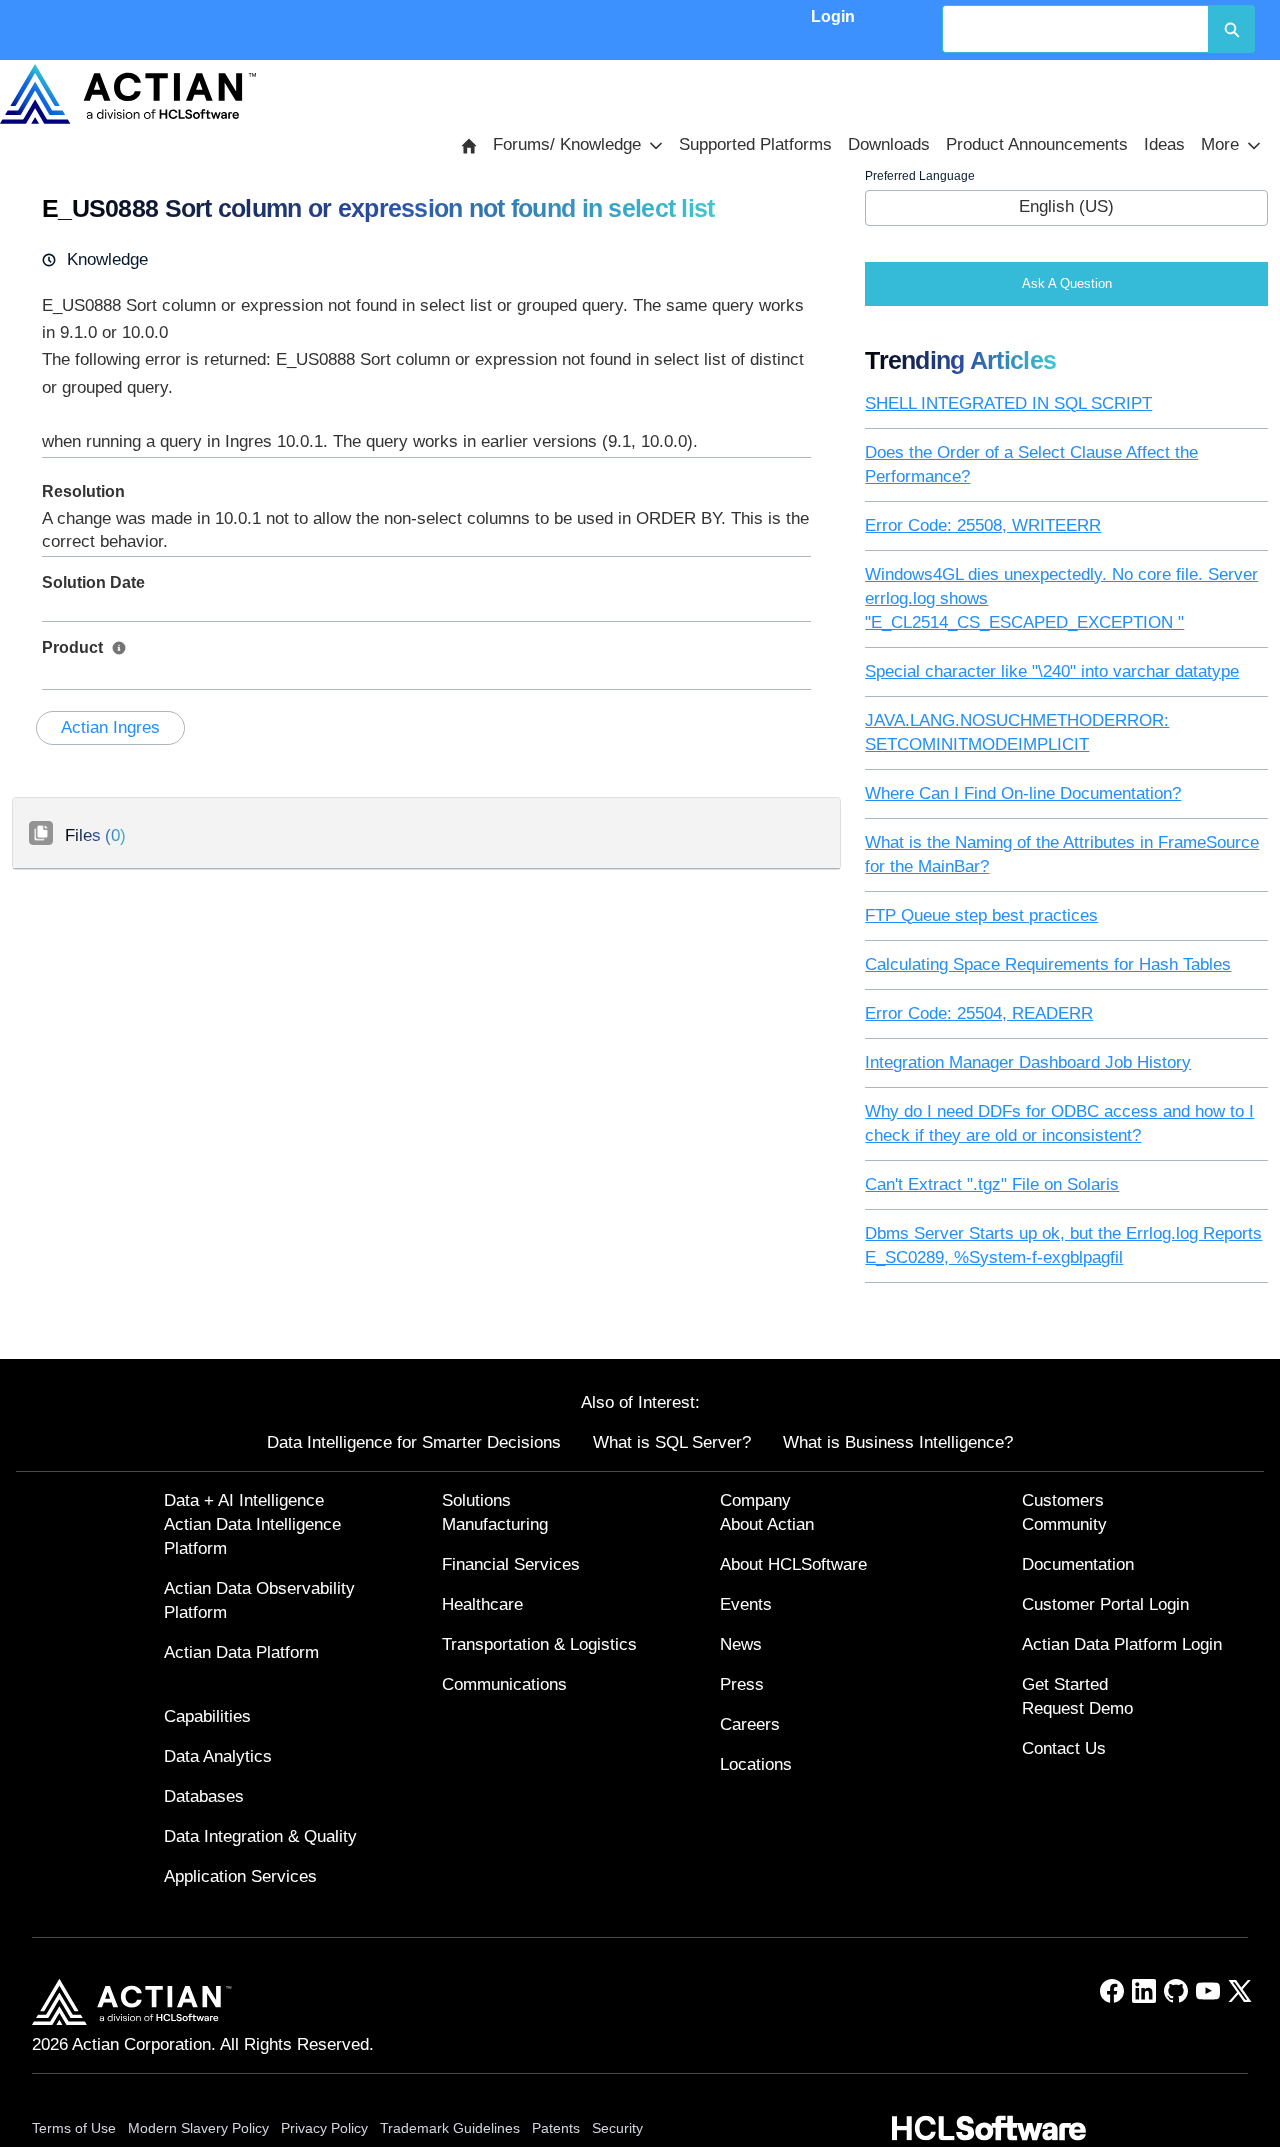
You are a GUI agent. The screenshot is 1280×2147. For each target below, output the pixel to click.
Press (742, 1684)
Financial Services (511, 1564)
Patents (556, 2128)
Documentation (1078, 1564)
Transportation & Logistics (539, 1644)
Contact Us (1064, 1748)
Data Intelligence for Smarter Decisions (414, 1442)
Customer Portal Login (1105, 1604)
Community (1064, 1524)
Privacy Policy (324, 2128)
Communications (504, 1684)
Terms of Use (74, 2128)
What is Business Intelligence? (898, 1442)
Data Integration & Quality (260, 1836)
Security (617, 2128)
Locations (756, 1764)
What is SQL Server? (672, 1442)
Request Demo (1077, 1708)
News (741, 1644)
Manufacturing (495, 1524)
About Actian (767, 1524)
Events (746, 1604)
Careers (750, 1724)
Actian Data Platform (241, 1652)
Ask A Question (1067, 283)
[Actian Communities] (128, 94)
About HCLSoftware (793, 1564)
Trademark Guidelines (450, 2128)
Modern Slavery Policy (198, 2128)
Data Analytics (218, 1756)
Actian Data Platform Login (1122, 1644)
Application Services (240, 1876)
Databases (204, 1796)
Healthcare (482, 1604)
